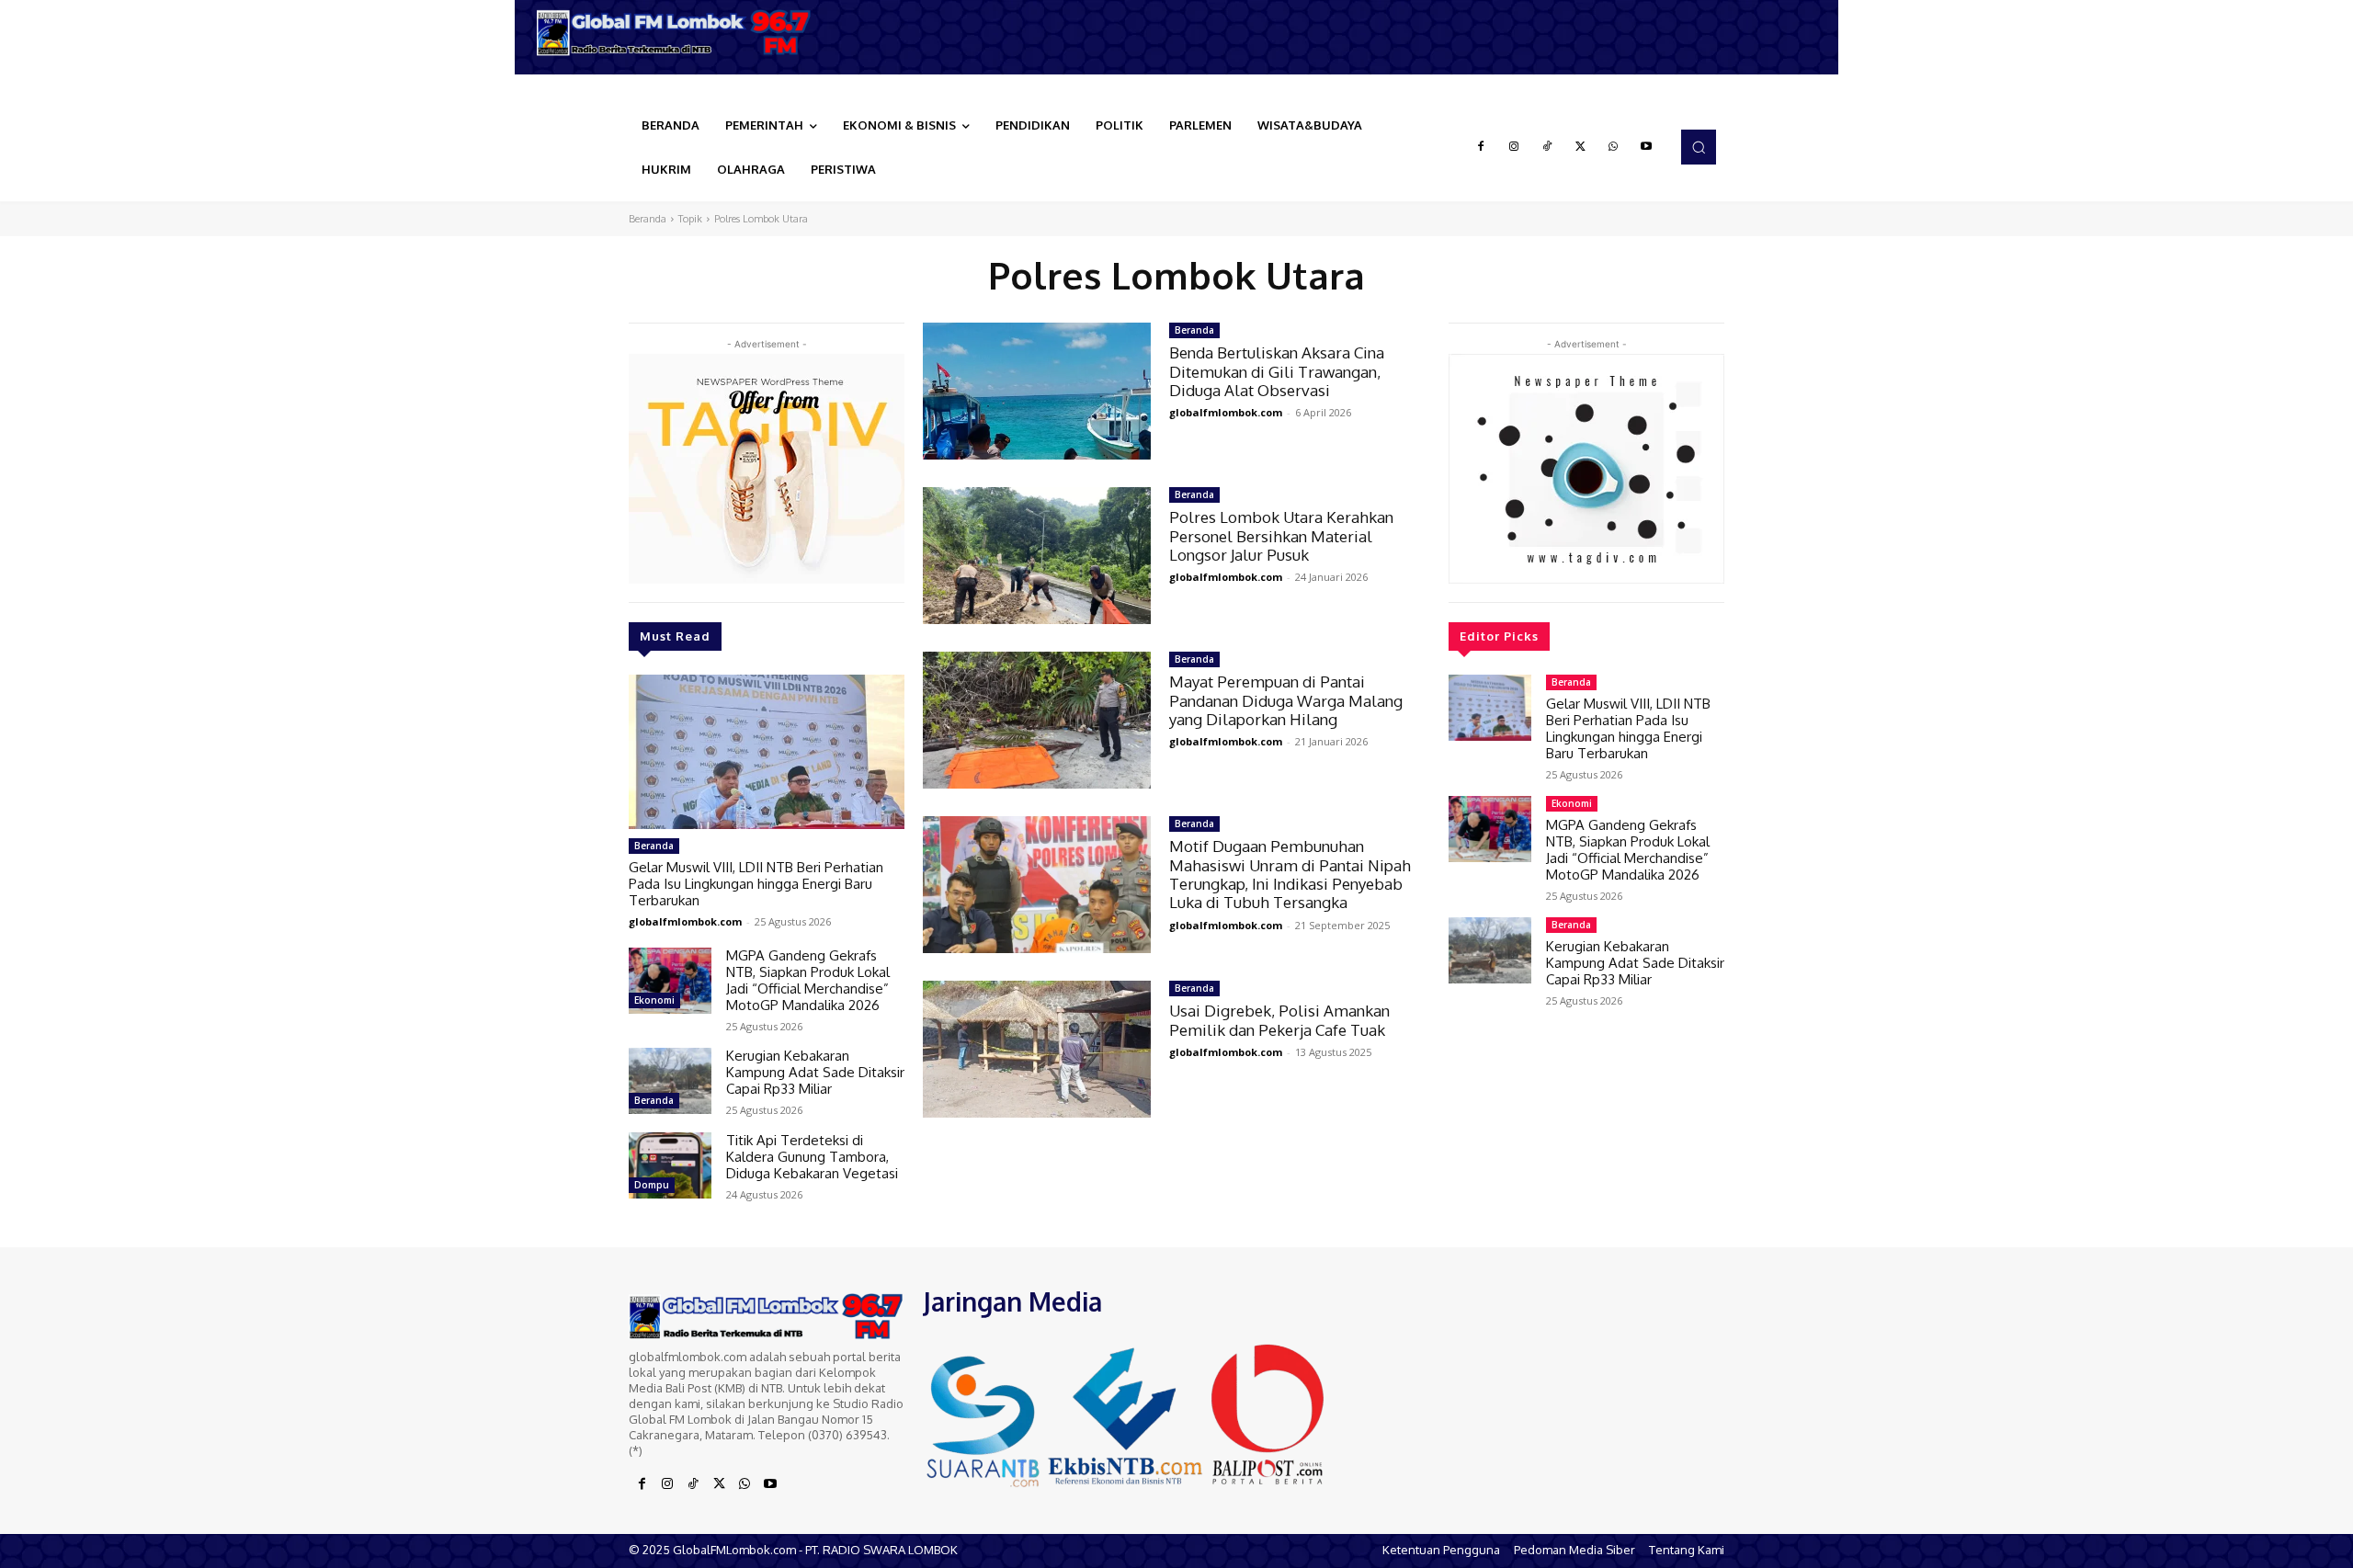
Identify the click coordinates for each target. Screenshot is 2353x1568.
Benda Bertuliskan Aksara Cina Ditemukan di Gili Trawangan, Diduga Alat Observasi (1277, 371)
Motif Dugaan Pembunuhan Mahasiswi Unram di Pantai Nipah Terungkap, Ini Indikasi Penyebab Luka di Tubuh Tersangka (1290, 874)
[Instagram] (1514, 147)
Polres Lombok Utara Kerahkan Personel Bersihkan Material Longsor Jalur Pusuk (1281, 536)
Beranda (648, 219)
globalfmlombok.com (685, 921)
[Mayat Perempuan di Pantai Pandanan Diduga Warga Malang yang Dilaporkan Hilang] (1037, 720)
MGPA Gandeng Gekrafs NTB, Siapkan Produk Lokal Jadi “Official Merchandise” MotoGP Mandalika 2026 (808, 980)
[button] (1699, 147)
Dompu (652, 1185)
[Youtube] (1646, 147)
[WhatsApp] (1613, 147)
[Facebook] (1481, 147)
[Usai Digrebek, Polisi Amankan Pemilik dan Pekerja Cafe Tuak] (1037, 1049)
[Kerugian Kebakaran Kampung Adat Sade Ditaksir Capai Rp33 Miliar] (670, 1081)
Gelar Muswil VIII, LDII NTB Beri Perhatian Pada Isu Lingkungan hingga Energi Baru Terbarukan (756, 884)
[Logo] (680, 33)
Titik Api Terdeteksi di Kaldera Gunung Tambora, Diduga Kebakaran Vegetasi (812, 1157)
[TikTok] (1547, 147)
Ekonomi (654, 1000)
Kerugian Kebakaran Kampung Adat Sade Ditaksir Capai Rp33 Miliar (815, 1072)
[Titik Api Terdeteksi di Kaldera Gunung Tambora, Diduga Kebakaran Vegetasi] (670, 1165)
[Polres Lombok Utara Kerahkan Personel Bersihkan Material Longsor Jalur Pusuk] (1037, 556)
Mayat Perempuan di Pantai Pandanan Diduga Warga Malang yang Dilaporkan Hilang (1286, 700)
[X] (1580, 147)
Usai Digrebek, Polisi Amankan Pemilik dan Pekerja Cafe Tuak (1279, 1020)
